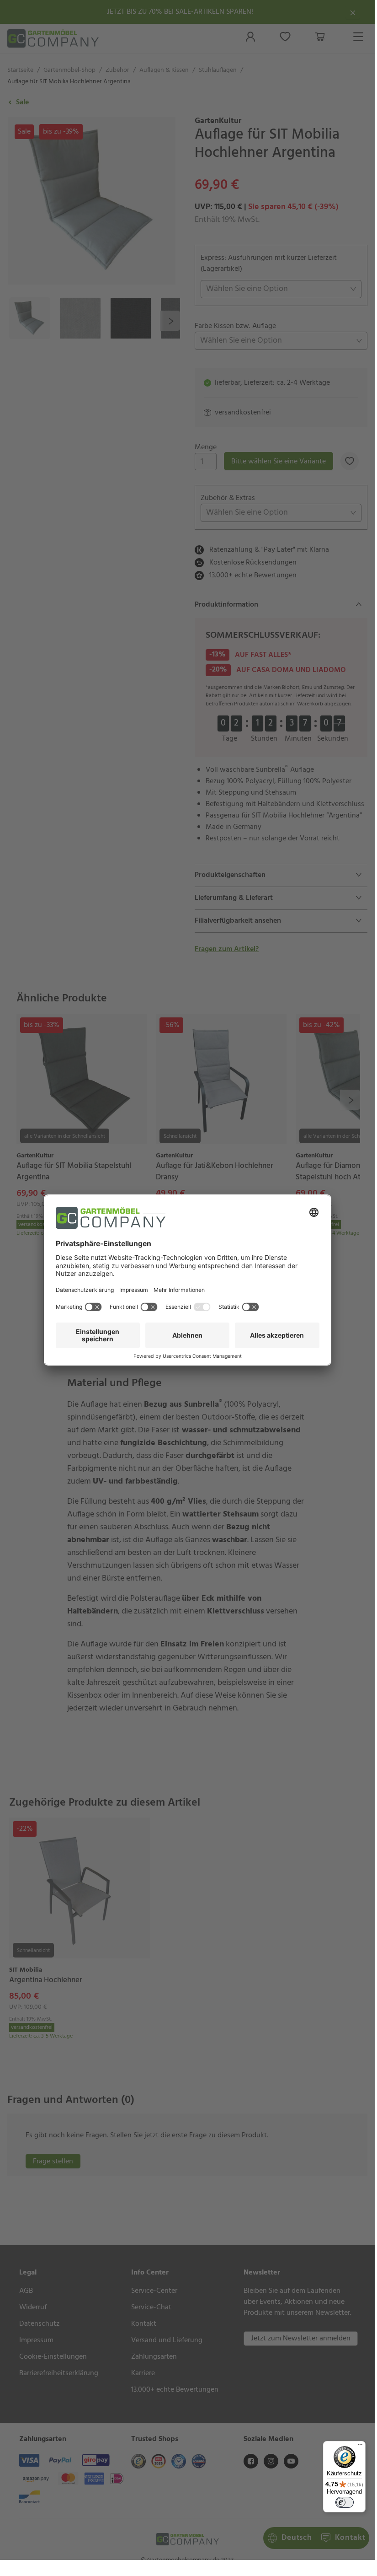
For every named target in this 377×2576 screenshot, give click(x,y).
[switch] (345, 2502)
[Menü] (360, 2447)
